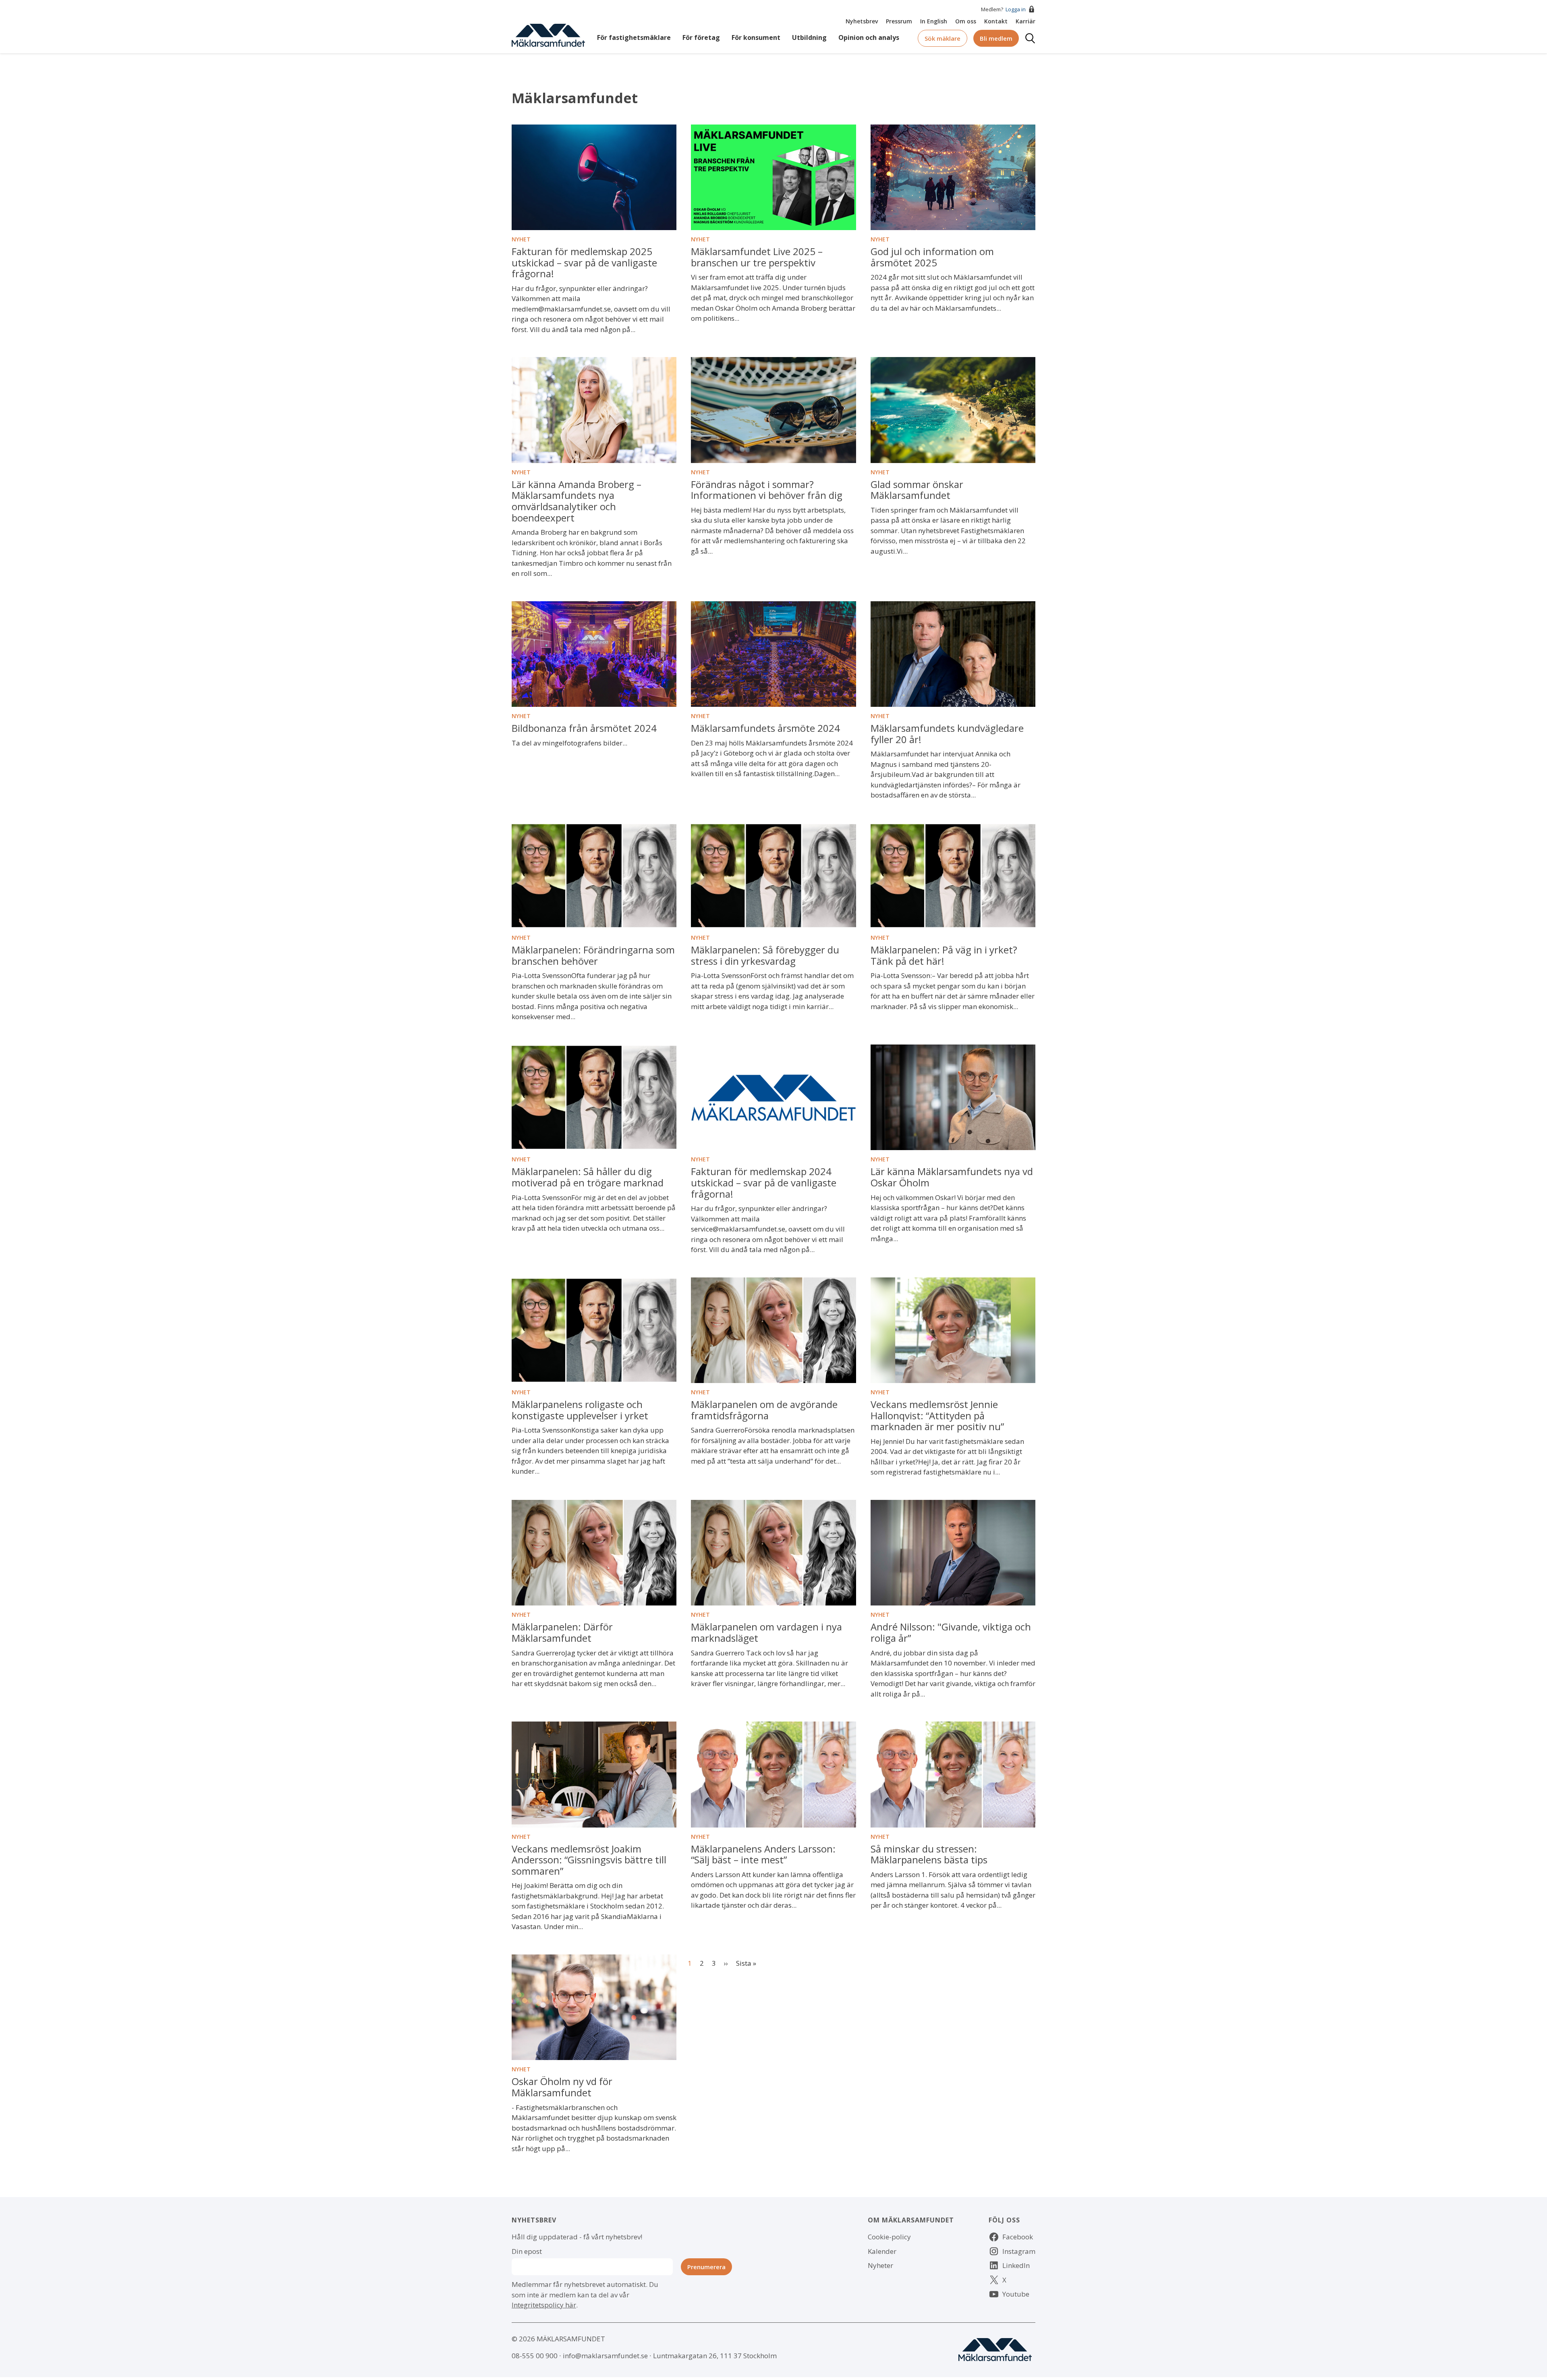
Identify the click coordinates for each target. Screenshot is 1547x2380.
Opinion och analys (869, 37)
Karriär (1025, 21)
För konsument (756, 37)
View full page (534, 130)
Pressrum (899, 21)
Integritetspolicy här (544, 2305)
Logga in (1016, 9)
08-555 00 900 (535, 2356)
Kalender (882, 2251)
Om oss (966, 21)
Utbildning (809, 37)
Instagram (1019, 2251)
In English (934, 21)
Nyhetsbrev (862, 21)
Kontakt (996, 21)
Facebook (1018, 2237)
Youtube (1016, 2294)
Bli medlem (996, 38)
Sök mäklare (943, 38)
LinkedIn (1016, 2265)
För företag (701, 37)
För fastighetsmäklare (634, 37)
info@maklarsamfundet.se (605, 2356)
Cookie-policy (889, 2237)
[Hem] (548, 34)
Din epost (527, 2251)
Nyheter (880, 2265)
